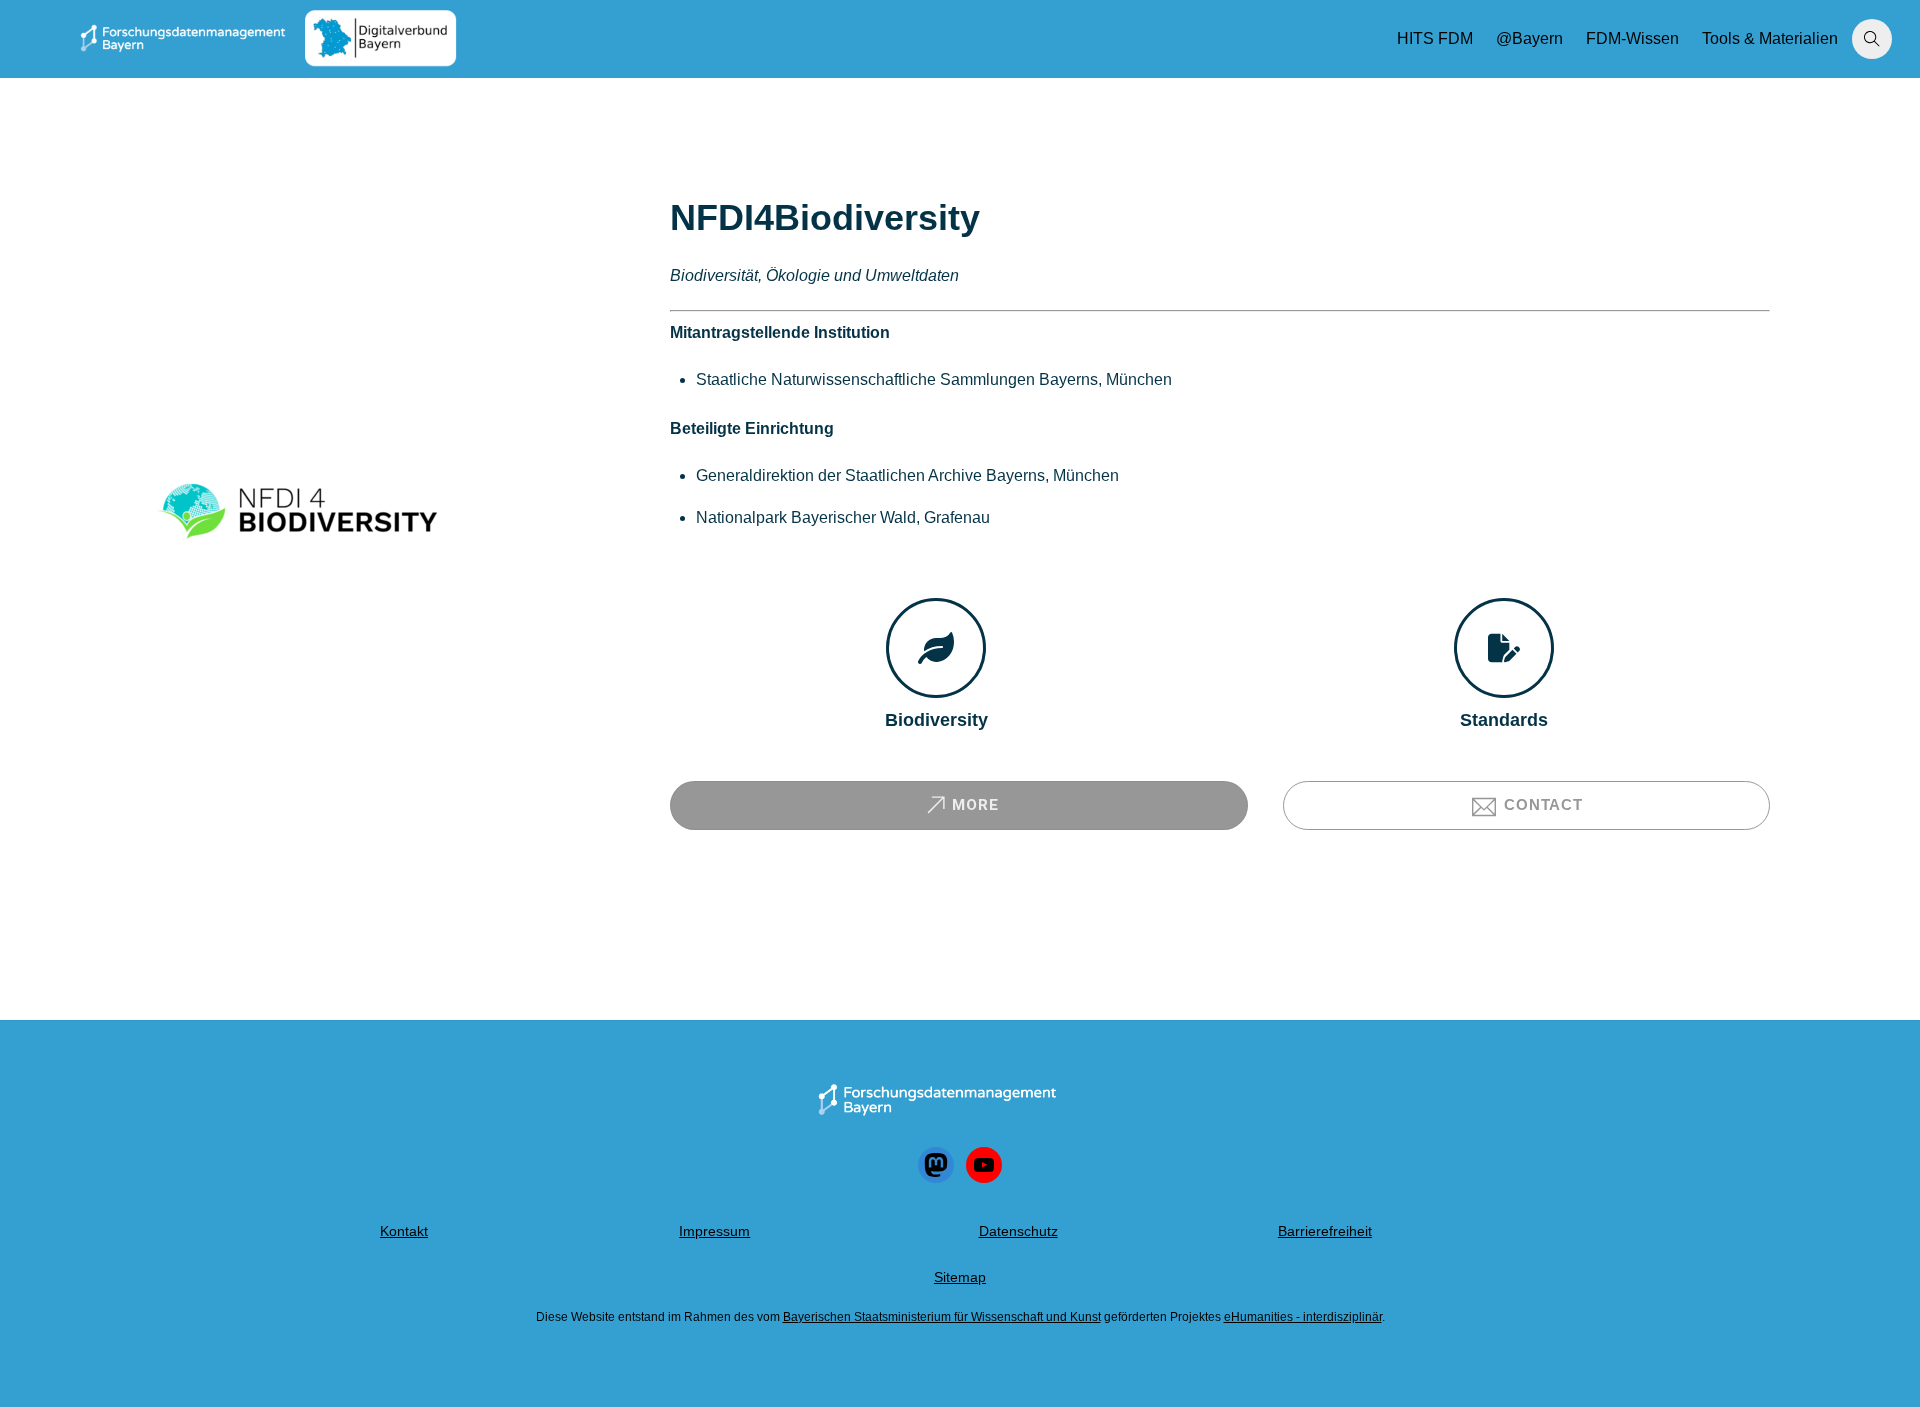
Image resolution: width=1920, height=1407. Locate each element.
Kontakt (404, 1231)
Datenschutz (1018, 1231)
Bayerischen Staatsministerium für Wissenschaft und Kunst (942, 1317)
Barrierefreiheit (1325, 1231)
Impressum (714, 1231)
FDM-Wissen (1632, 38)
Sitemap (960, 1277)
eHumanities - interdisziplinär (1303, 1317)
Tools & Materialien (1770, 38)
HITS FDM (1435, 38)
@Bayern (1529, 38)
